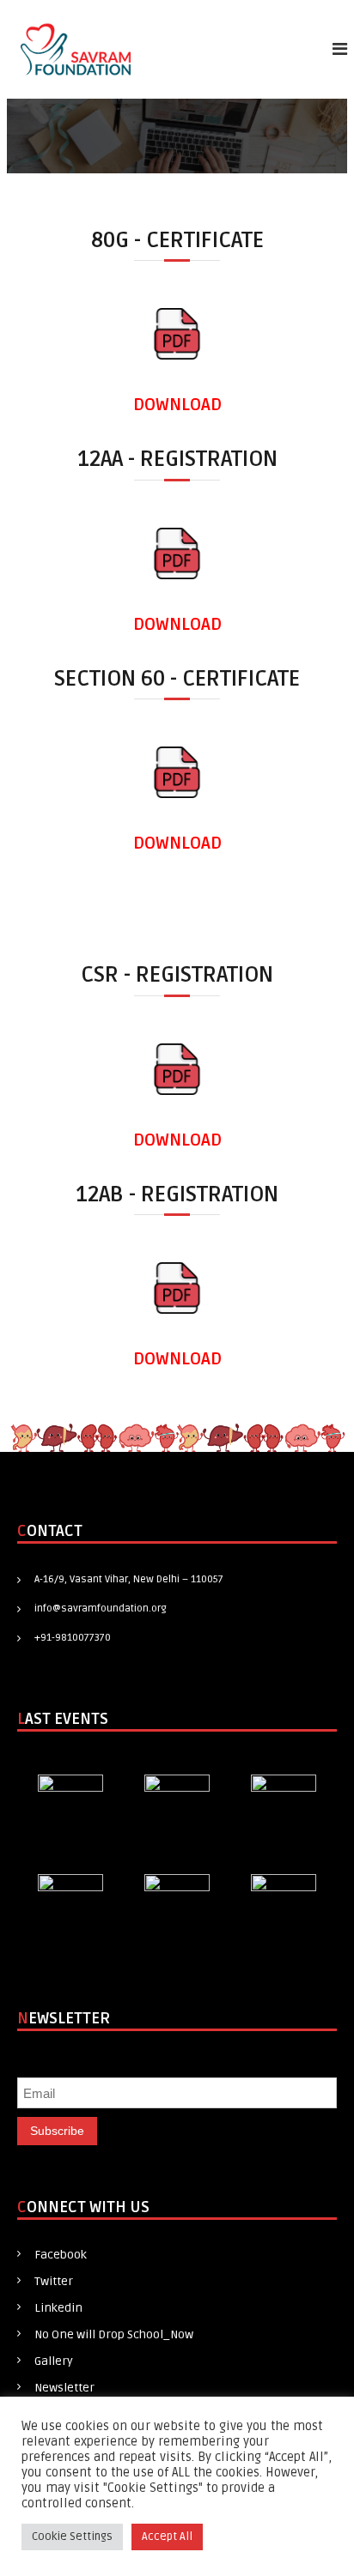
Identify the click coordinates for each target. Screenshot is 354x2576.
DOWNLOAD (177, 405)
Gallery (54, 2361)
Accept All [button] (167, 2537)
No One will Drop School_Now (114, 2334)
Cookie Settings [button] (72, 2537)
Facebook (61, 2255)
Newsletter (64, 2388)
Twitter (54, 2281)
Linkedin (58, 2308)
